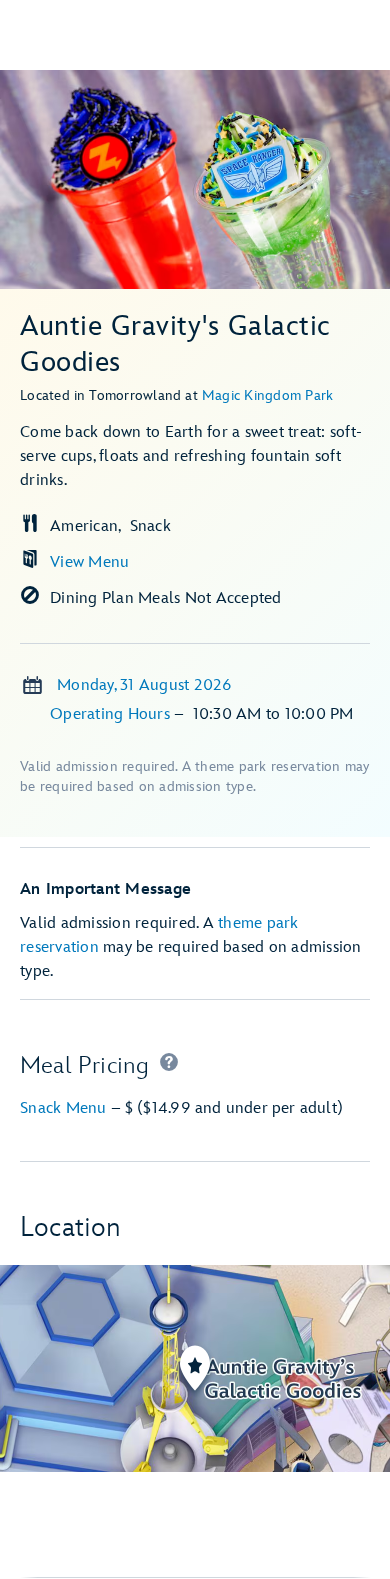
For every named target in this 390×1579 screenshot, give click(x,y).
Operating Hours (112, 714)
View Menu (89, 562)
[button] (169, 1066)
